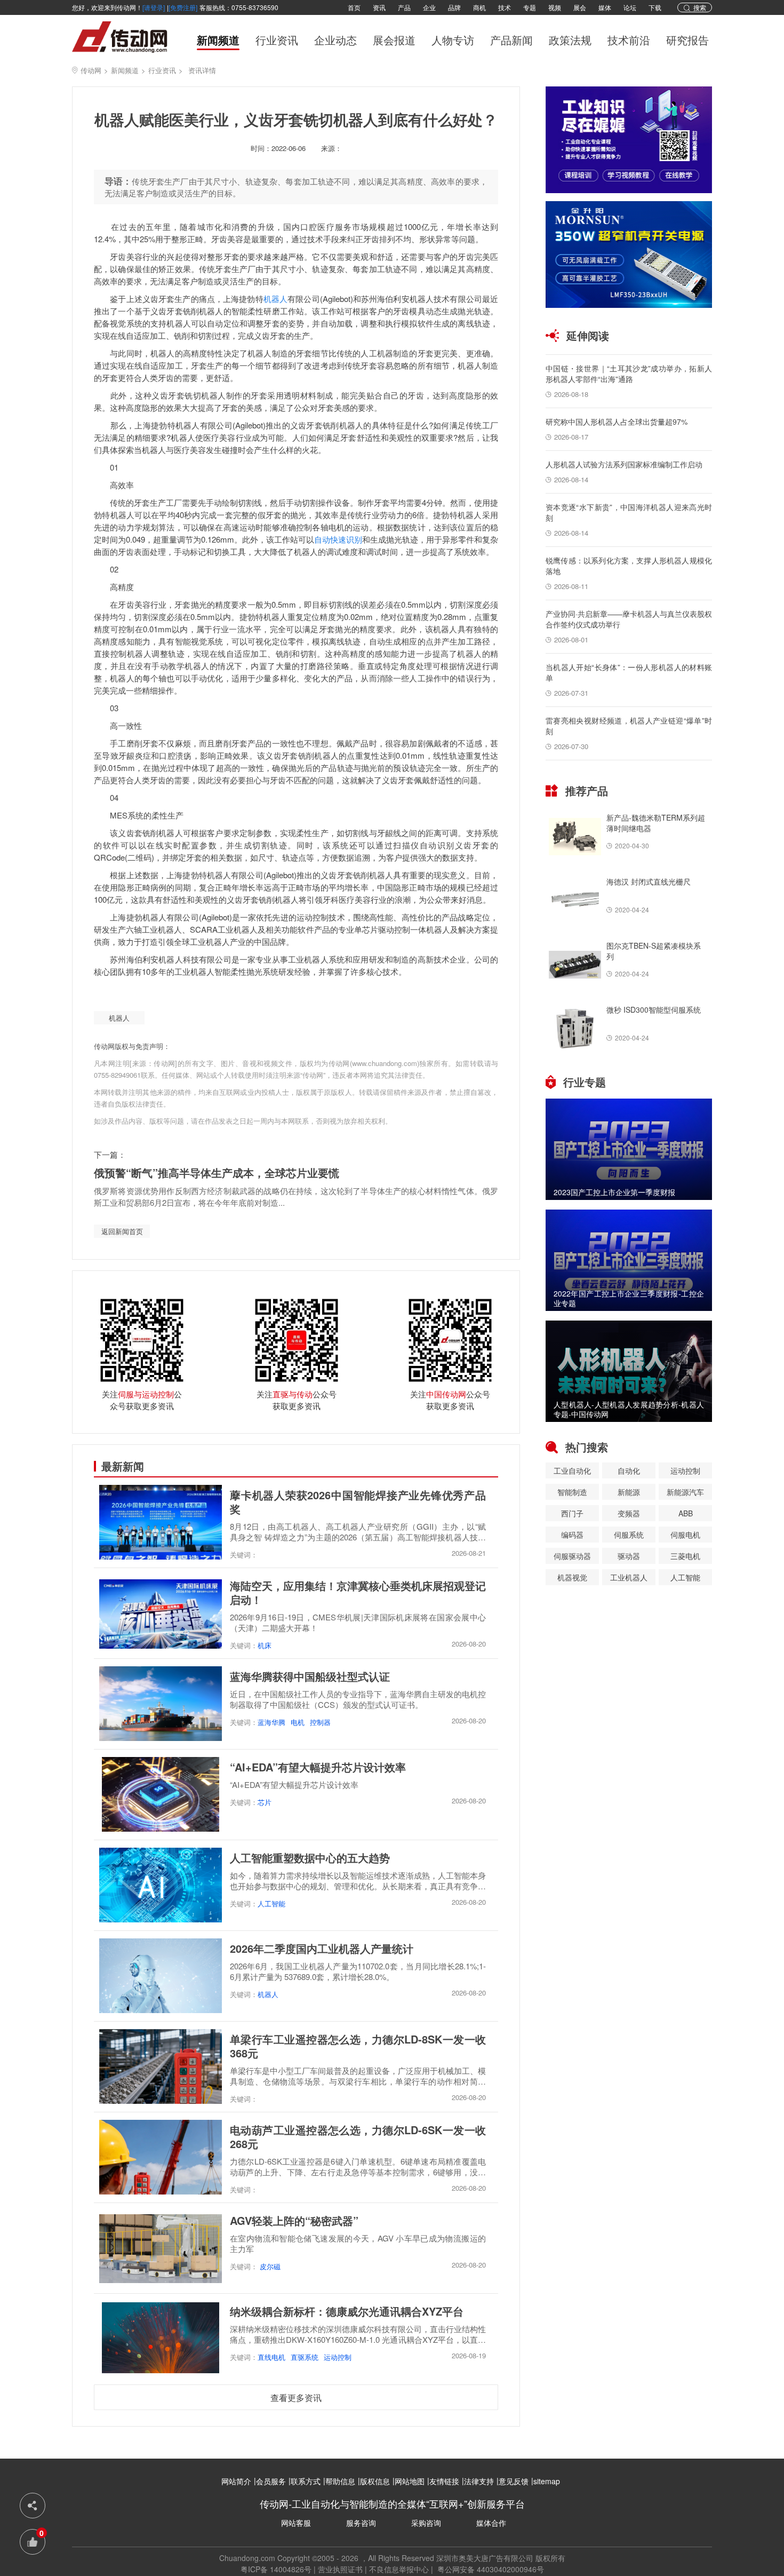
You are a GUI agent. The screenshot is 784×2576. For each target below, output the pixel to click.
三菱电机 (685, 1556)
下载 (655, 7)
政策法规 (570, 41)
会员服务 (271, 2481)
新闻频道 (218, 41)
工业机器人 (629, 1577)
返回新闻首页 (122, 1231)
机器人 (275, 299)
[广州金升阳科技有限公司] (629, 255)
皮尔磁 (269, 2266)
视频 (555, 7)
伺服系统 (629, 1535)
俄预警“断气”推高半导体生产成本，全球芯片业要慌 (217, 1172)
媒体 (605, 7)
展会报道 (394, 41)
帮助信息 (340, 2481)
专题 (530, 7)
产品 (404, 7)
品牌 (454, 7)
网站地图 (410, 2481)
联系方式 (306, 2481)
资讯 (379, 7)
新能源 (629, 1492)
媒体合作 (491, 2523)
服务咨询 (361, 2523)
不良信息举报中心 (399, 2569)
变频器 (629, 1513)
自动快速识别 (338, 539)
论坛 (630, 7)
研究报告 (687, 41)
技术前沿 (629, 41)
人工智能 (271, 1903)
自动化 (629, 1470)
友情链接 (444, 2481)
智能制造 (572, 1492)
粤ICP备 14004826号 (276, 2569)
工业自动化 (572, 1470)
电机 (298, 1722)
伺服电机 (685, 1535)
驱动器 (629, 1556)
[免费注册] (183, 7)
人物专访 (453, 41)
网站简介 (236, 2481)
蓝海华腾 (271, 1722)
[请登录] (154, 7)
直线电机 (271, 2357)
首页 (354, 7)
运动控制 (338, 2357)
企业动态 (335, 41)
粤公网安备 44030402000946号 (490, 2569)
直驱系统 (305, 2357)
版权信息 (375, 2481)
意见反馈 (514, 2481)
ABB (686, 1513)
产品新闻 (511, 41)
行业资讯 (277, 41)
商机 (479, 7)
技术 (505, 7)
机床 (265, 1645)
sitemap (547, 2481)
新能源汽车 (685, 1492)
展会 (580, 7)
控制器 (320, 1722)
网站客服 (296, 2523)
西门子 (572, 1513)
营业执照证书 (340, 2569)
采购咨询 (426, 2523)
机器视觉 (572, 1577)
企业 (429, 7)
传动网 (91, 70)
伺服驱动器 (572, 1556)
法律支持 (479, 2481)
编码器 (572, 1535)
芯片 (265, 1802)
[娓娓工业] (629, 140)
